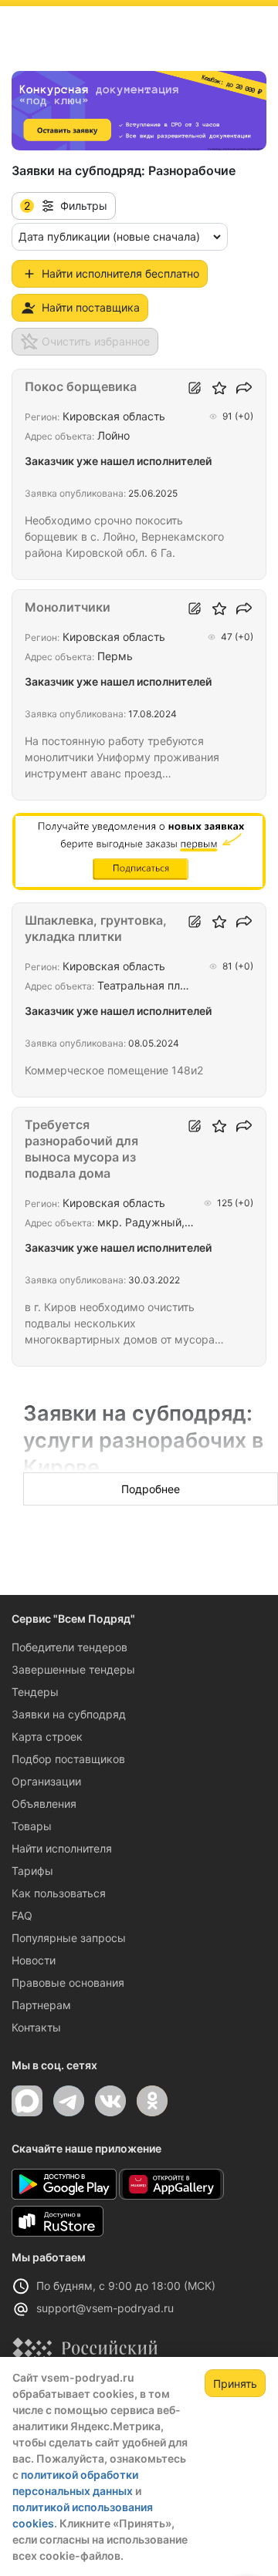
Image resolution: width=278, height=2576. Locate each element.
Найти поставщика (91, 307)
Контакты (36, 2027)
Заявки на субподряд (69, 1714)
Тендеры (35, 1692)
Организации (46, 1781)
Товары (32, 1826)
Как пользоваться (59, 1893)
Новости (34, 1960)
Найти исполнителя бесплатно (120, 273)
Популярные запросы (69, 1938)
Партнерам (41, 2005)
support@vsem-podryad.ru (105, 2308)
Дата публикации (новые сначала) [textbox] (109, 236)
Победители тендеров (69, 1647)
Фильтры (66, 206)
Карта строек (47, 1736)
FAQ (22, 1915)
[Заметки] (195, 388)
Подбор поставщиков (68, 1759)
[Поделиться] (244, 388)
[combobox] (120, 237)
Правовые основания (68, 1983)
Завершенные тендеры (73, 1669)
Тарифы (32, 1871)
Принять (235, 2384)
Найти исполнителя (62, 1848)
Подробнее (151, 1489)
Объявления (44, 1804)
